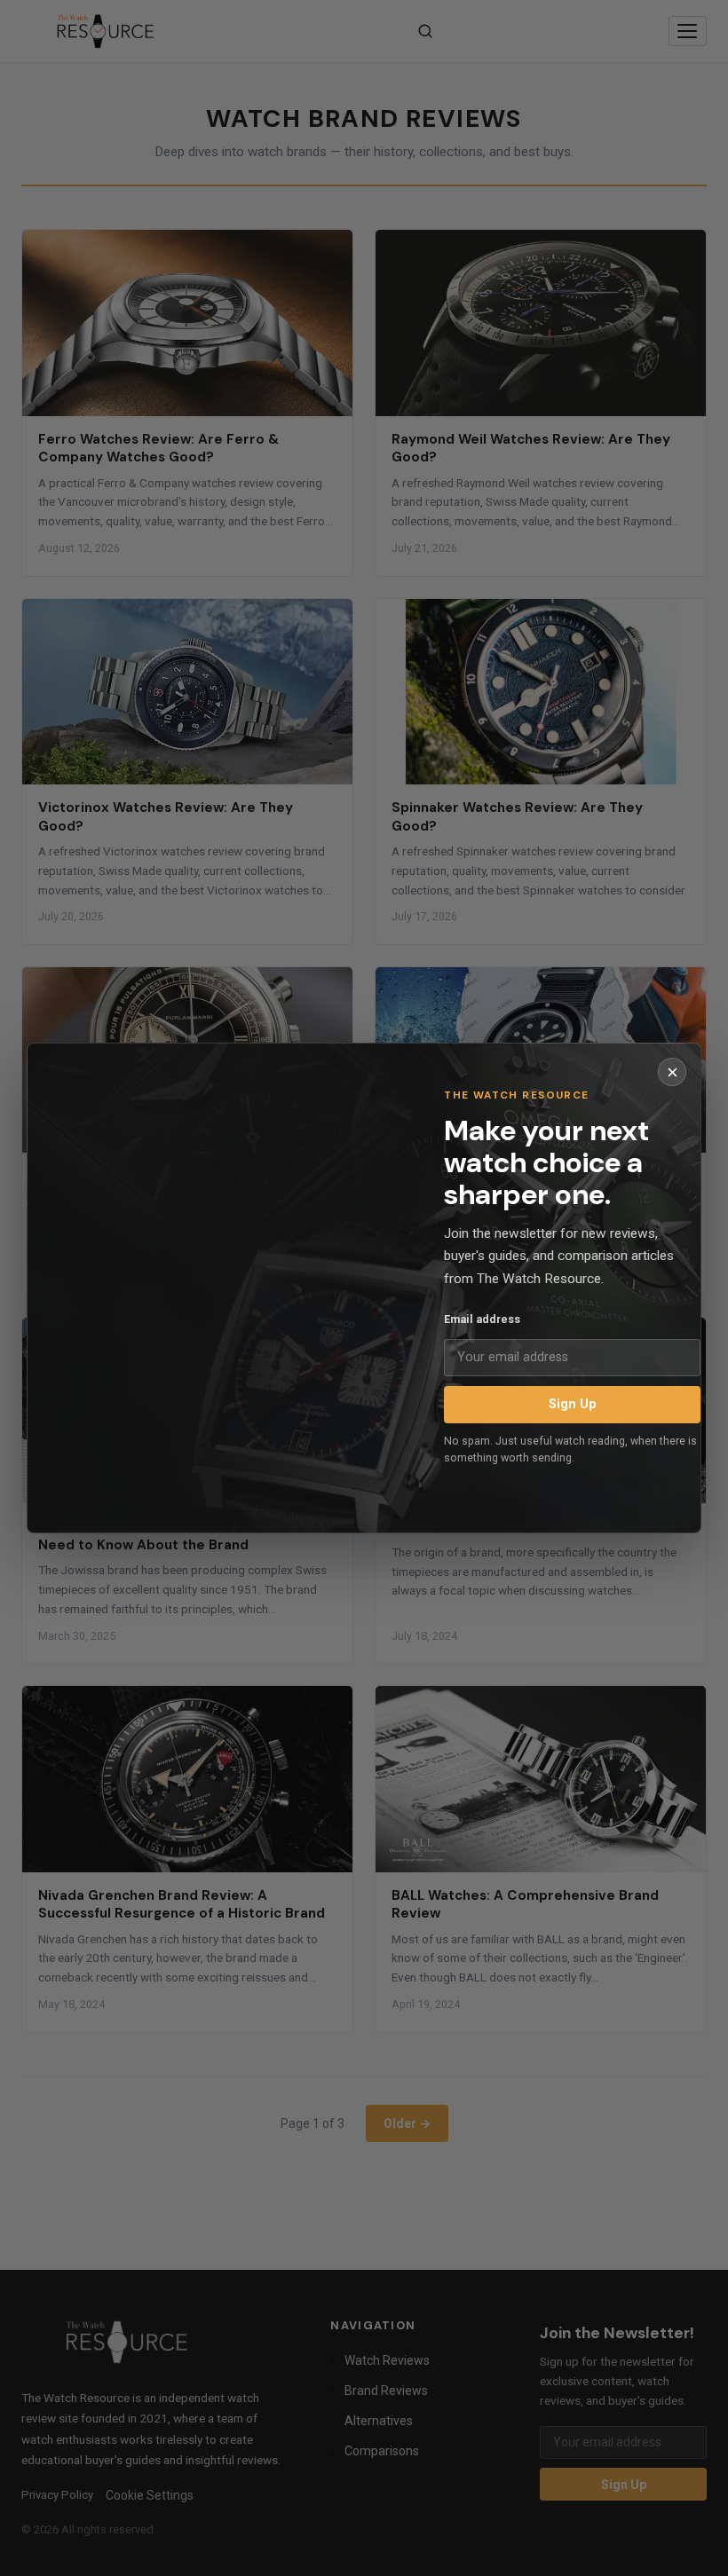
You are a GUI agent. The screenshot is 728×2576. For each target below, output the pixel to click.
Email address (482, 1319)
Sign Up (573, 1404)
